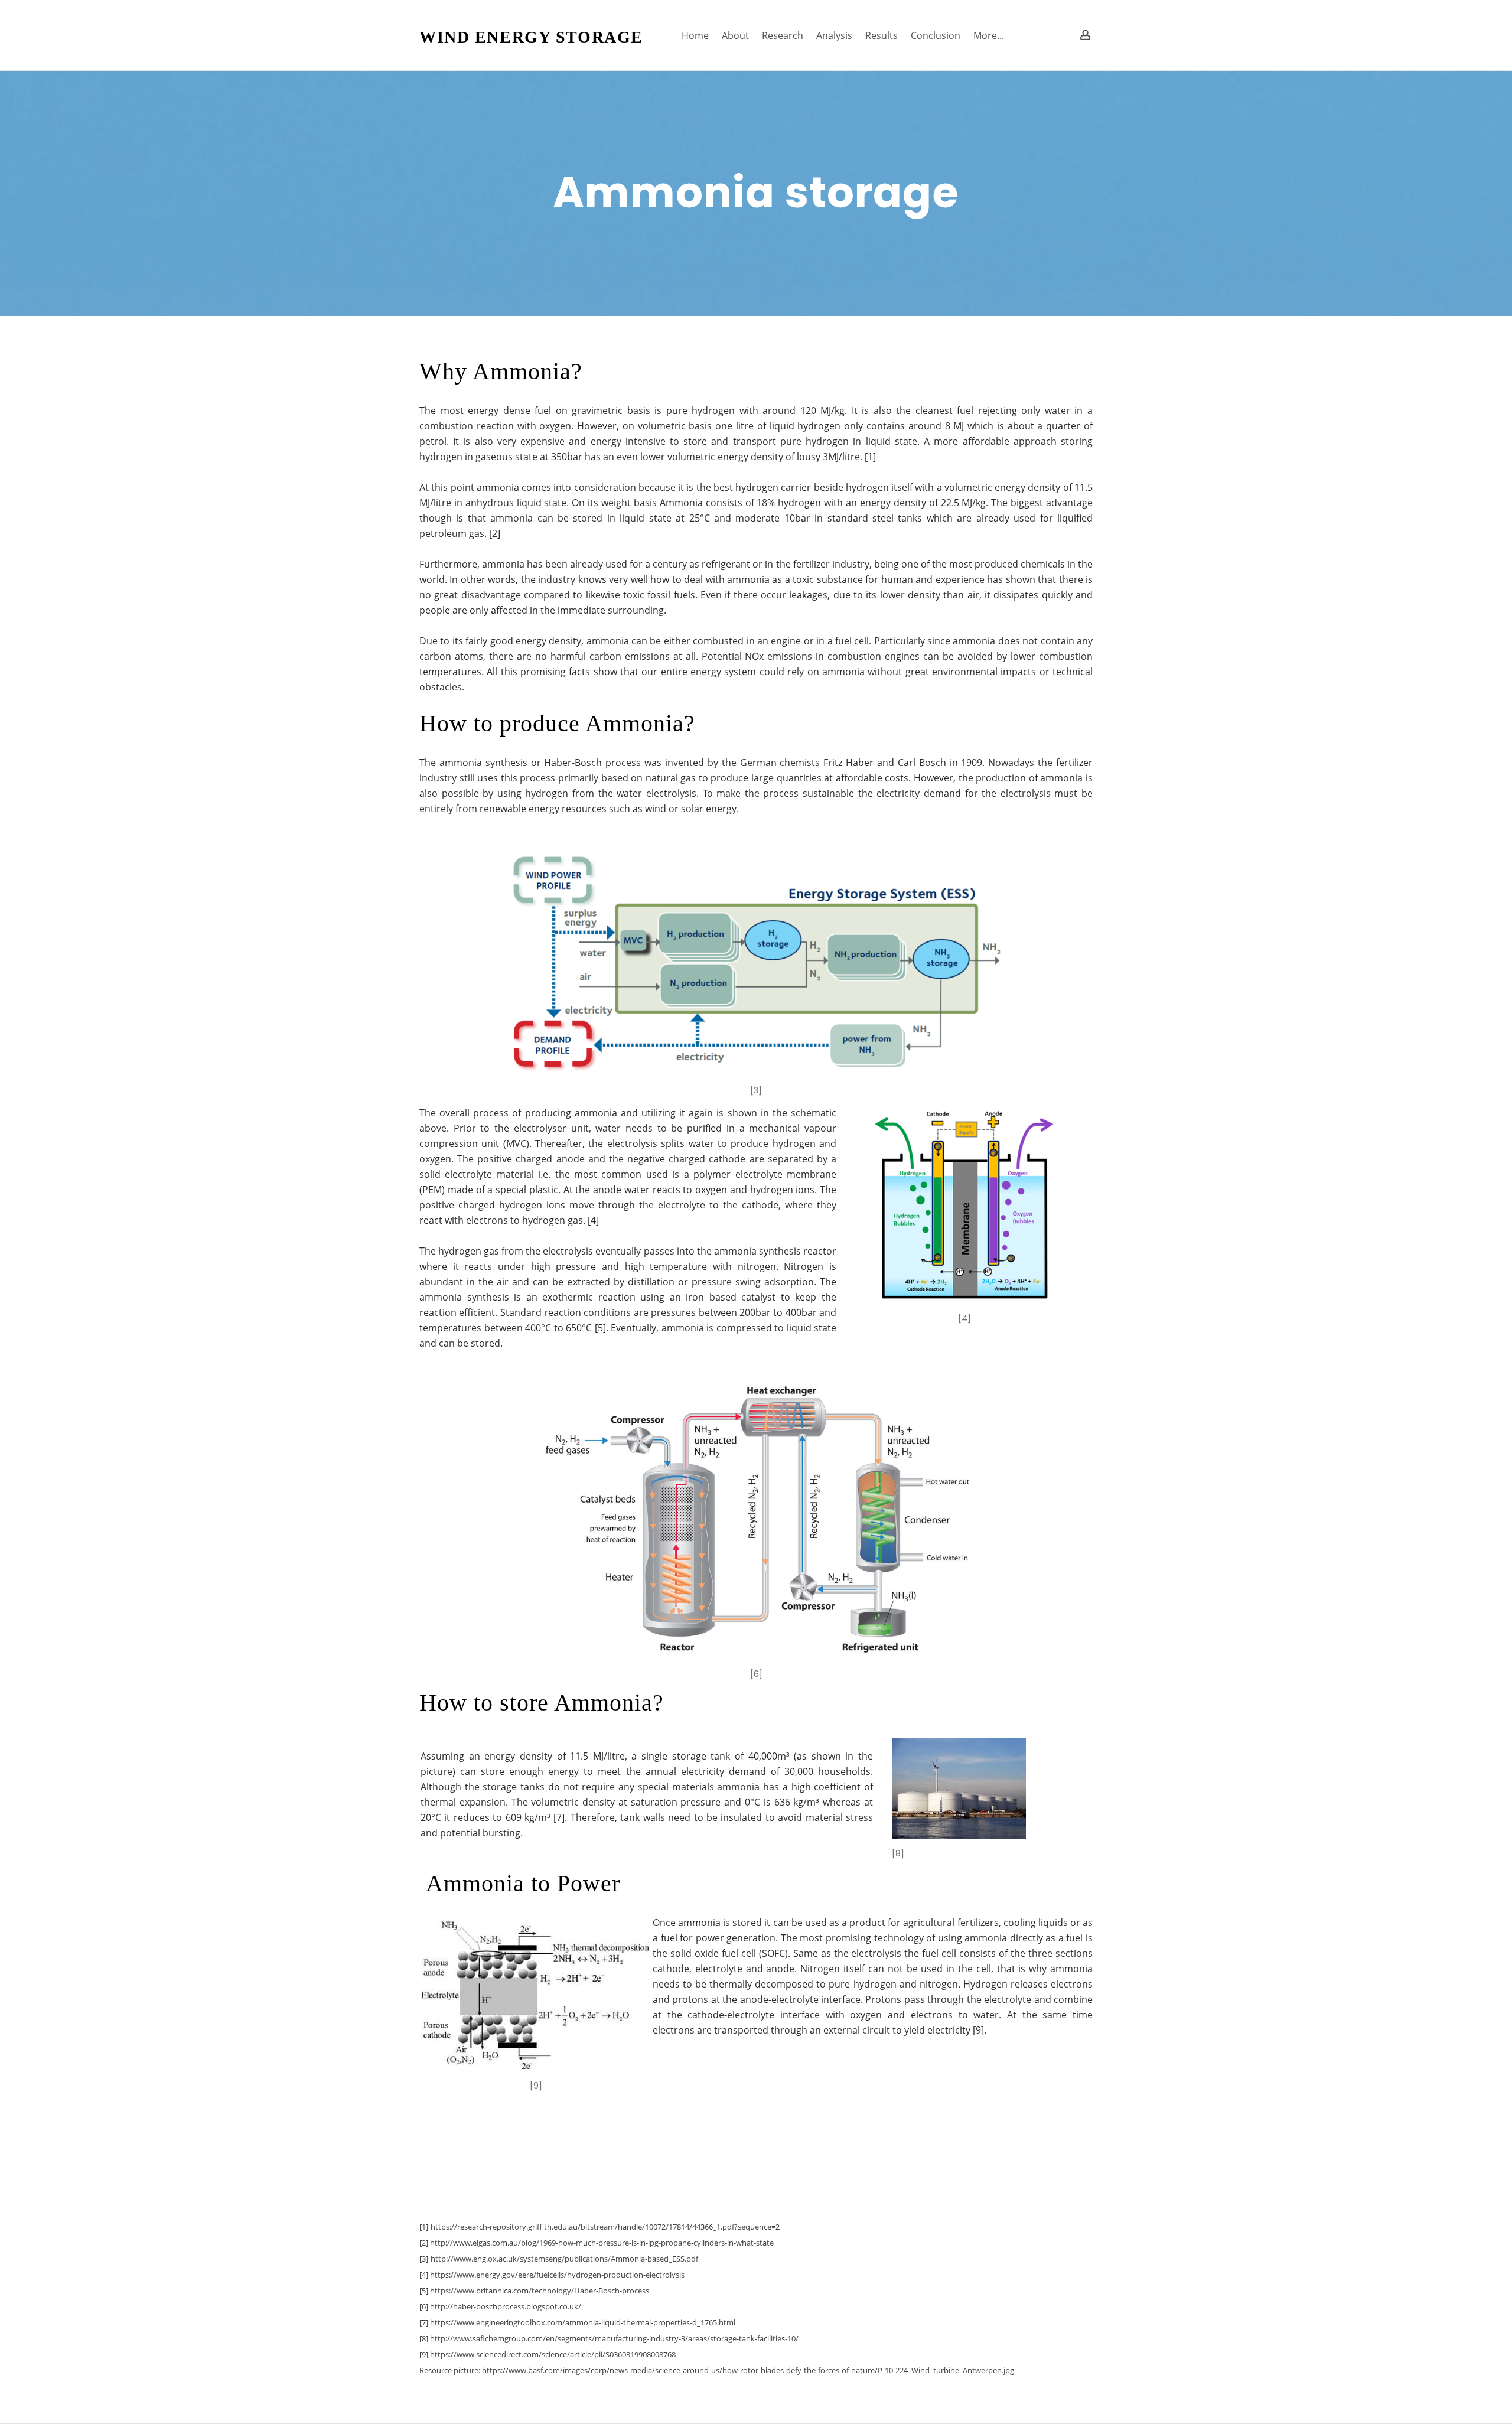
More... (989, 35)
